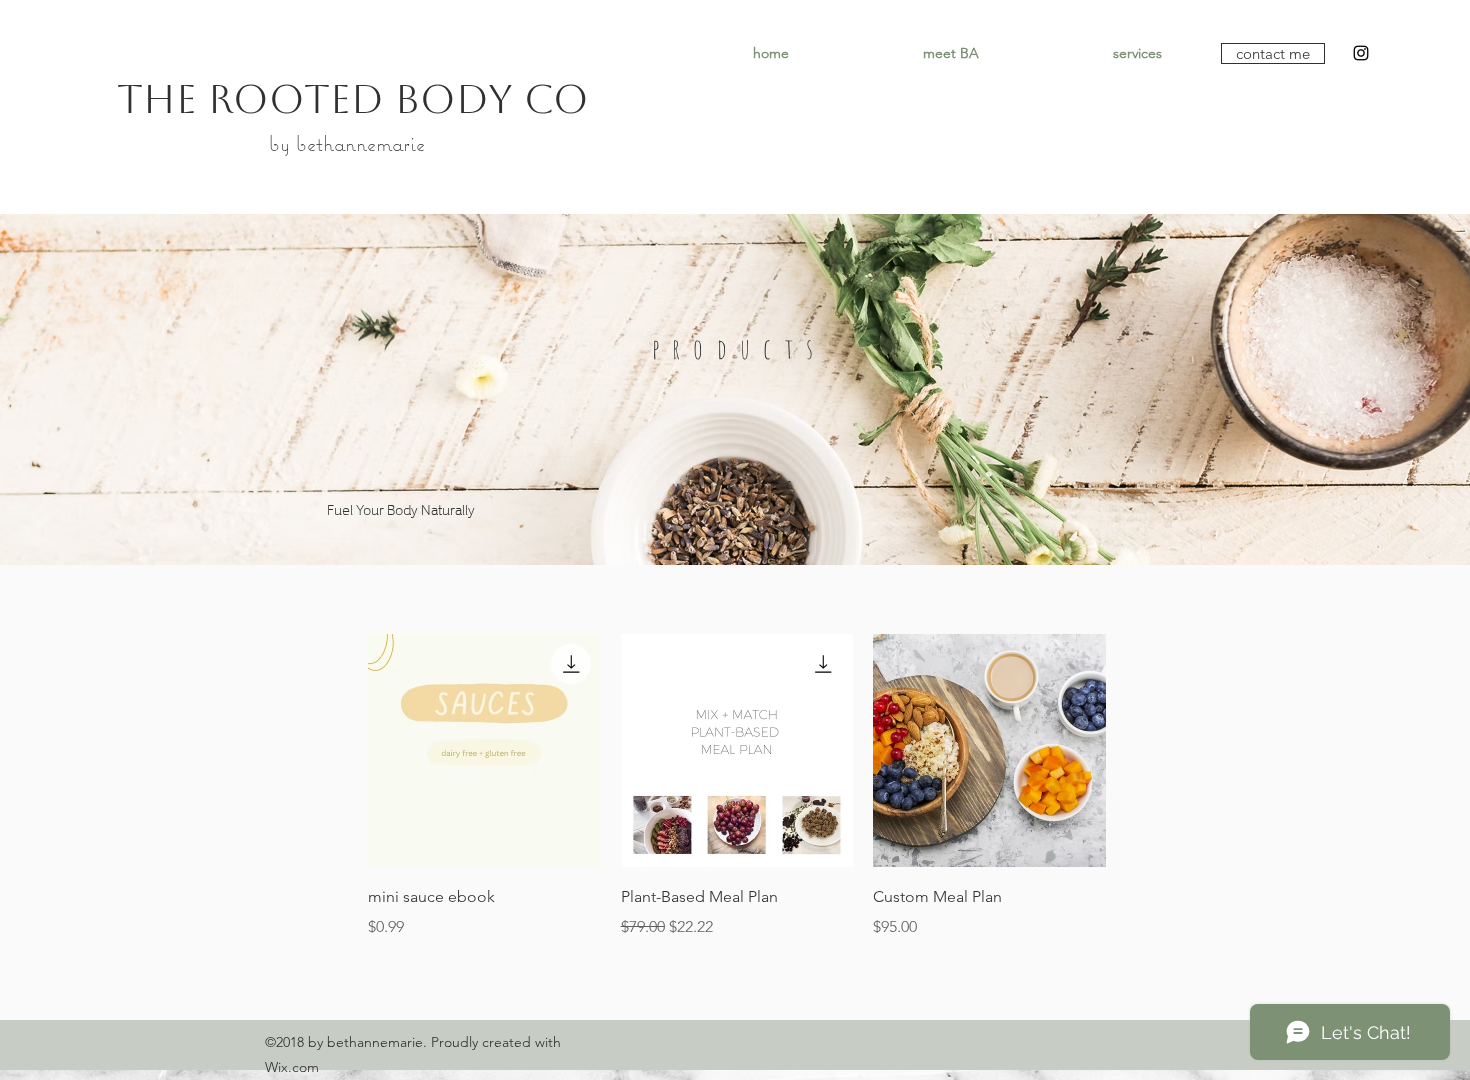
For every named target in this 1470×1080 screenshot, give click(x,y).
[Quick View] (484, 750)
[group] (737, 786)
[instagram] (1361, 53)
